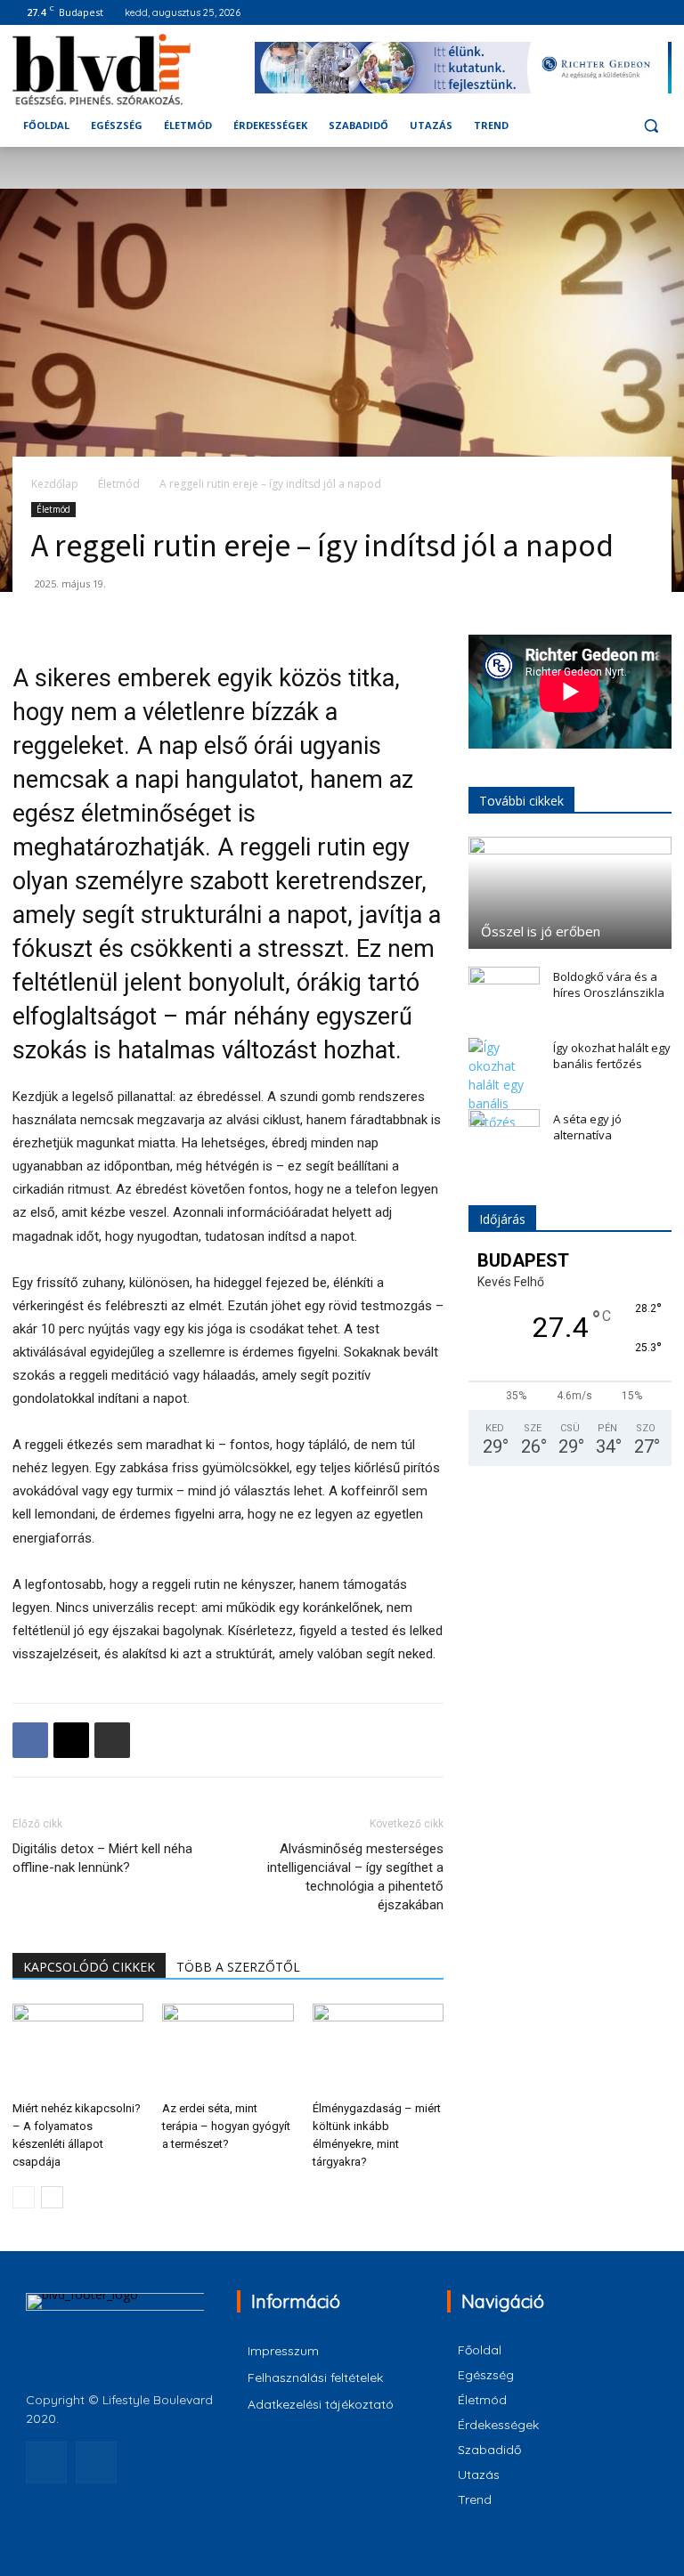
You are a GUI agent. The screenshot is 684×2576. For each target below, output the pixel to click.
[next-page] (52, 2197)
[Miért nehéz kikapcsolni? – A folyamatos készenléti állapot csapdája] (78, 2049)
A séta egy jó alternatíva (587, 1127)
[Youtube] (661, 13)
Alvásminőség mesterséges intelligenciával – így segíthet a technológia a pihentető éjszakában (355, 1877)
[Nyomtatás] (112, 1740)
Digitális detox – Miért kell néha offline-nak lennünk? (102, 1858)
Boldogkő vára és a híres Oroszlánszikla (609, 984)
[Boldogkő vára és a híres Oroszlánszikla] (504, 993)
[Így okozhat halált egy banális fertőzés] (504, 1085)
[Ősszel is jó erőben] (570, 893)
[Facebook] (636, 13)
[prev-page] (24, 2197)
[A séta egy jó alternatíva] (504, 1136)
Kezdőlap (55, 484)
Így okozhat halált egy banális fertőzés (612, 1056)
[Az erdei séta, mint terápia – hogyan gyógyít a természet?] (228, 2049)
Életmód (119, 484)
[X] (71, 1740)
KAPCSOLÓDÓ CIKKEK (89, 1967)
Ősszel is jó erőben (541, 931)
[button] (651, 126)
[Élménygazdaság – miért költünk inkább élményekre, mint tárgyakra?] (378, 2049)
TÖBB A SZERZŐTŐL (238, 1967)
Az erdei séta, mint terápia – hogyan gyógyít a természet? (226, 2126)
